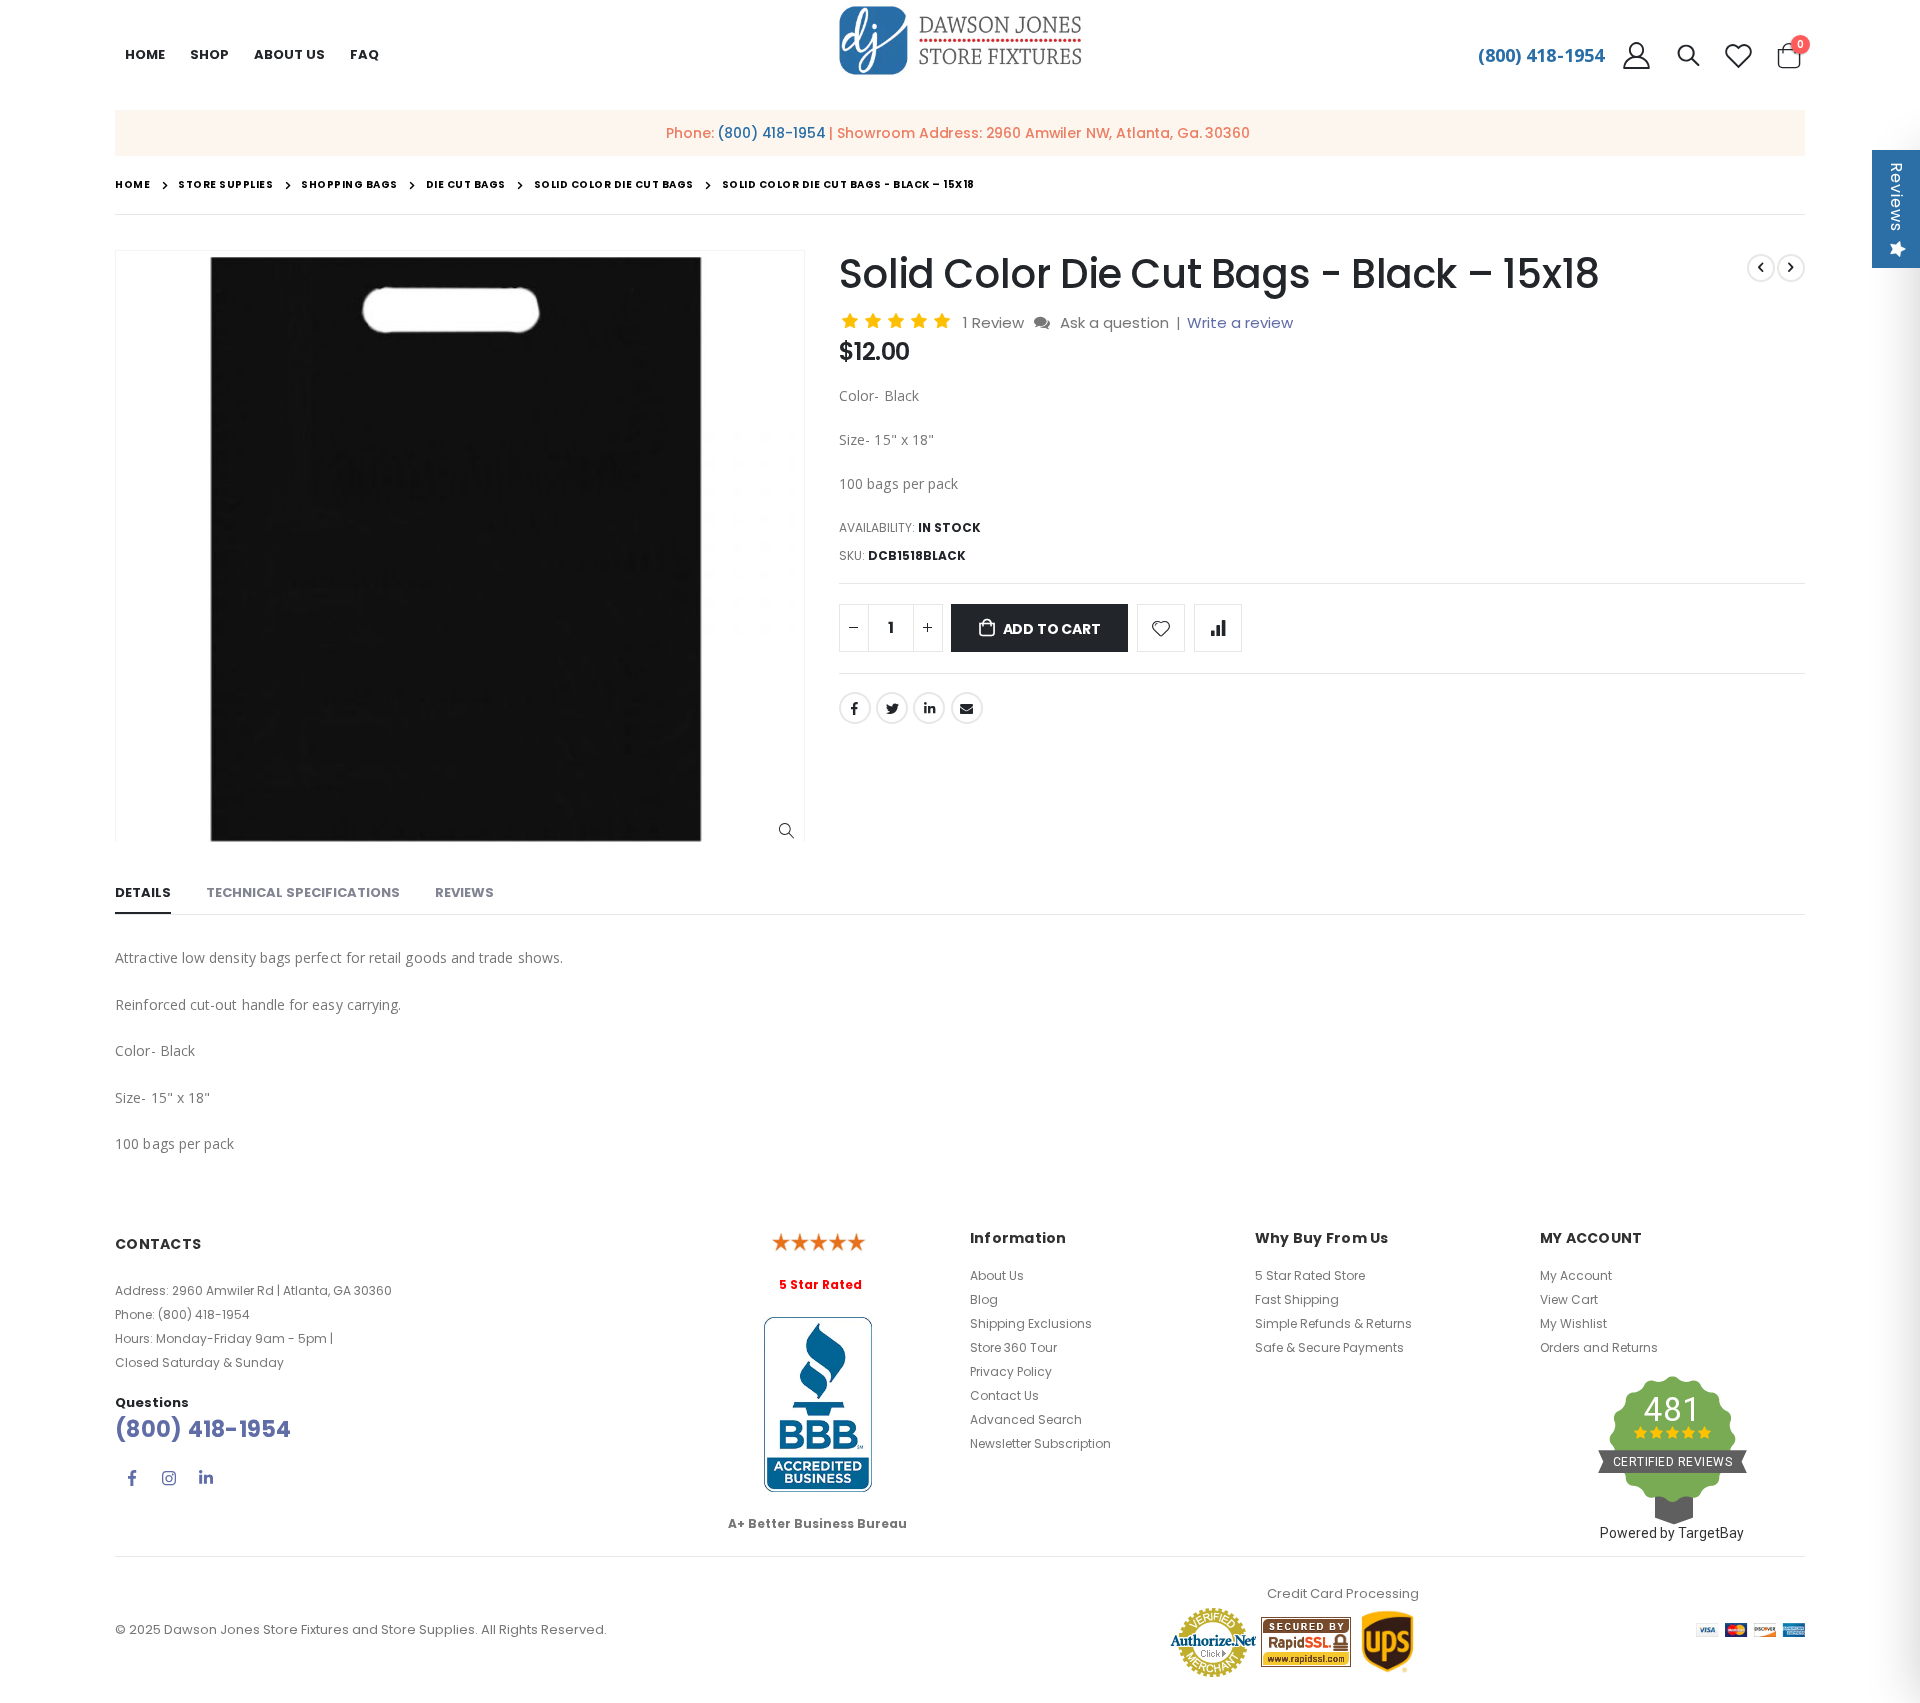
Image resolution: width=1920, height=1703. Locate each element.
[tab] (143, 894)
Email (967, 708)
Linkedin (206, 1478)
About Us (997, 1275)
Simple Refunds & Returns (1333, 1323)
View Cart (1569, 1299)
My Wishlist (1573, 1323)
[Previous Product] (1761, 268)
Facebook (855, 708)
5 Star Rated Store (1310, 1275)
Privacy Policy (1011, 1371)
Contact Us (1004, 1395)
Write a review (1240, 322)
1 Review (995, 322)
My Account (1576, 1275)
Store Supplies (225, 185)
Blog (984, 1299)
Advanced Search (1026, 1419)
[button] (786, 831)
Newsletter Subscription (1040, 1443)
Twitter (892, 708)
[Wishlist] (1738, 55)
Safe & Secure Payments (1329, 1347)
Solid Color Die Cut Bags (614, 185)
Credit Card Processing (1343, 1593)
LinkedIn (929, 708)
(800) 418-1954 (1541, 55)
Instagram (169, 1478)
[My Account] (1636, 55)
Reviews (1896, 197)
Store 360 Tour (1013, 1347)
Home (145, 54)
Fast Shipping (1297, 1299)
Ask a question (1114, 322)
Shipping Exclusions (1031, 1323)
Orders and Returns (1599, 1347)
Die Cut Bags (466, 185)
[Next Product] (1791, 268)
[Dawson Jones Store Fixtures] (960, 41)
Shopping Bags (349, 185)
